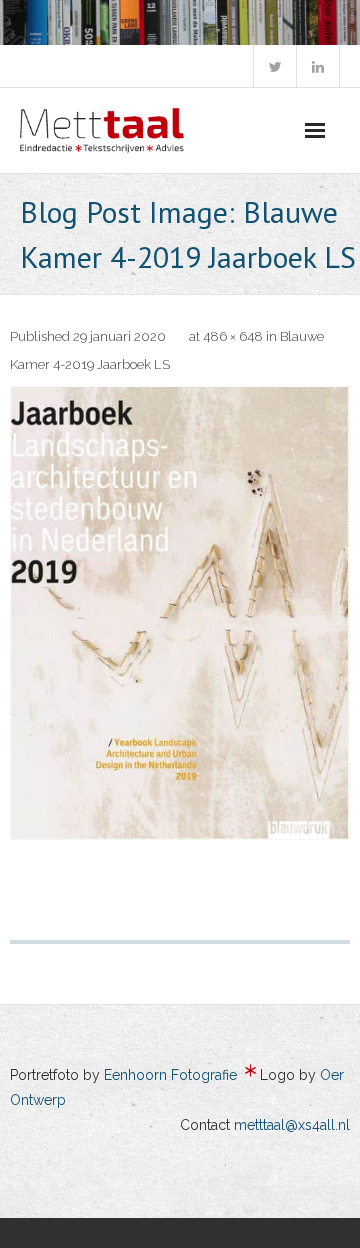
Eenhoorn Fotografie (170, 1075)
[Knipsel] (180, 613)
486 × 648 (233, 336)
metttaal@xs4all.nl (292, 1125)
